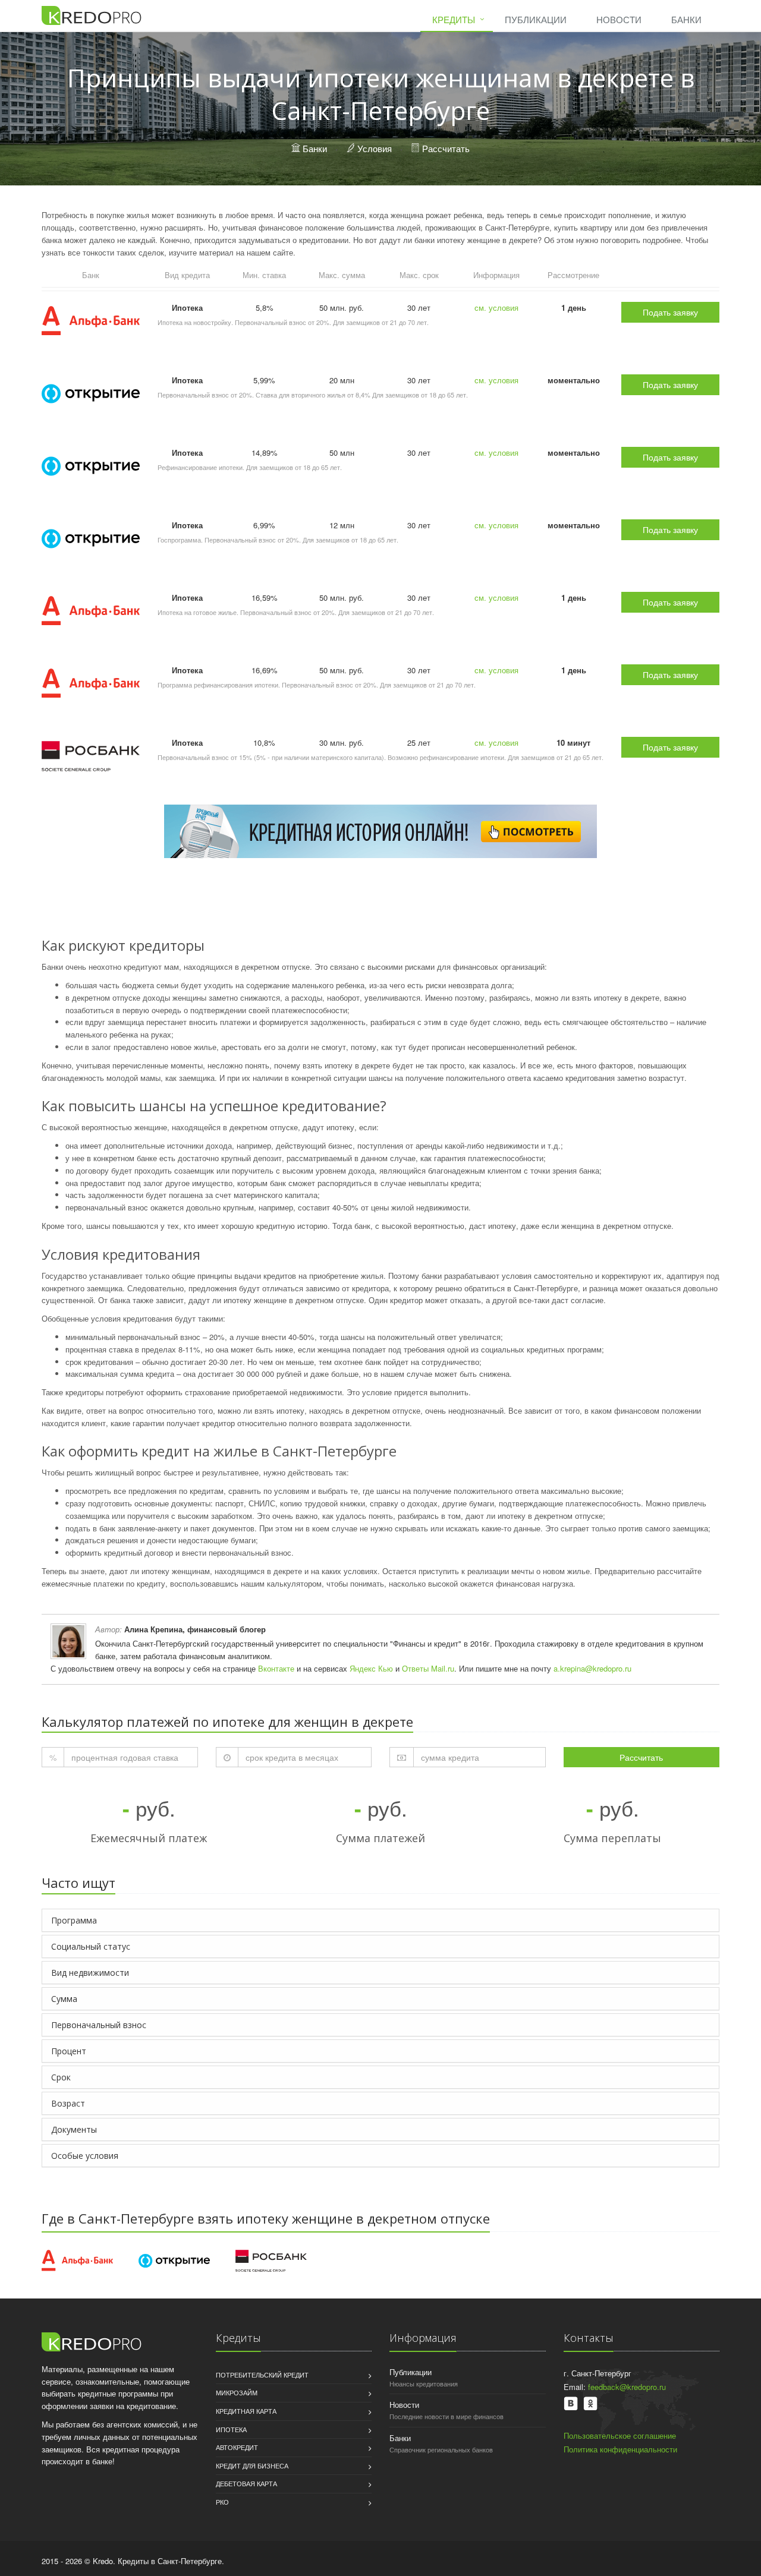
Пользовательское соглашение (620, 2435)
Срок (61, 2077)
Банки (686, 19)
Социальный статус (91, 1946)
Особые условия (85, 2156)
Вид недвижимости (90, 1973)
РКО (222, 2502)
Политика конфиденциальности (620, 2449)
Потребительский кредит (262, 2375)
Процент (69, 2051)
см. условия (496, 308)
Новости (619, 19)
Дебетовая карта (246, 2483)
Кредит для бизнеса (252, 2465)
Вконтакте (276, 1668)
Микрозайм (237, 2392)
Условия (375, 148)
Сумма (64, 1999)
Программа (74, 1920)
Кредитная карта (246, 2411)
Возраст (68, 2103)
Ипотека (231, 2429)
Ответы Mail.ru (428, 1668)
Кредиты (454, 19)
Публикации (536, 19)
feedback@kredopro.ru (627, 2387)
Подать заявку (670, 312)
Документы (74, 2129)
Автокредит (237, 2447)
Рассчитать (446, 148)
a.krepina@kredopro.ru (592, 1668)
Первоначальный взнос (99, 2025)
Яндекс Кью (371, 1668)
